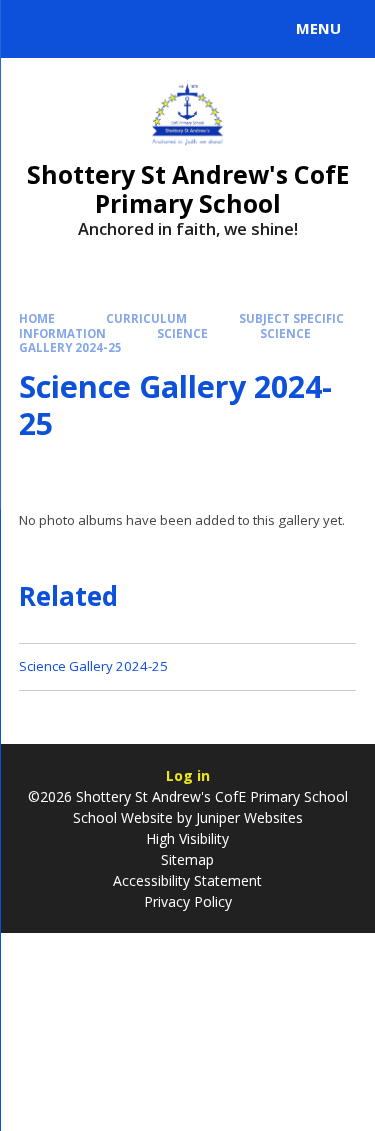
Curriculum (146, 318)
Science (182, 333)
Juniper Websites (247, 817)
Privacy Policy (188, 901)
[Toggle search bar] (38, 29)
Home (37, 318)
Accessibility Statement (187, 880)
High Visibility (187, 838)
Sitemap (187, 859)
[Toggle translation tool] (88, 29)
